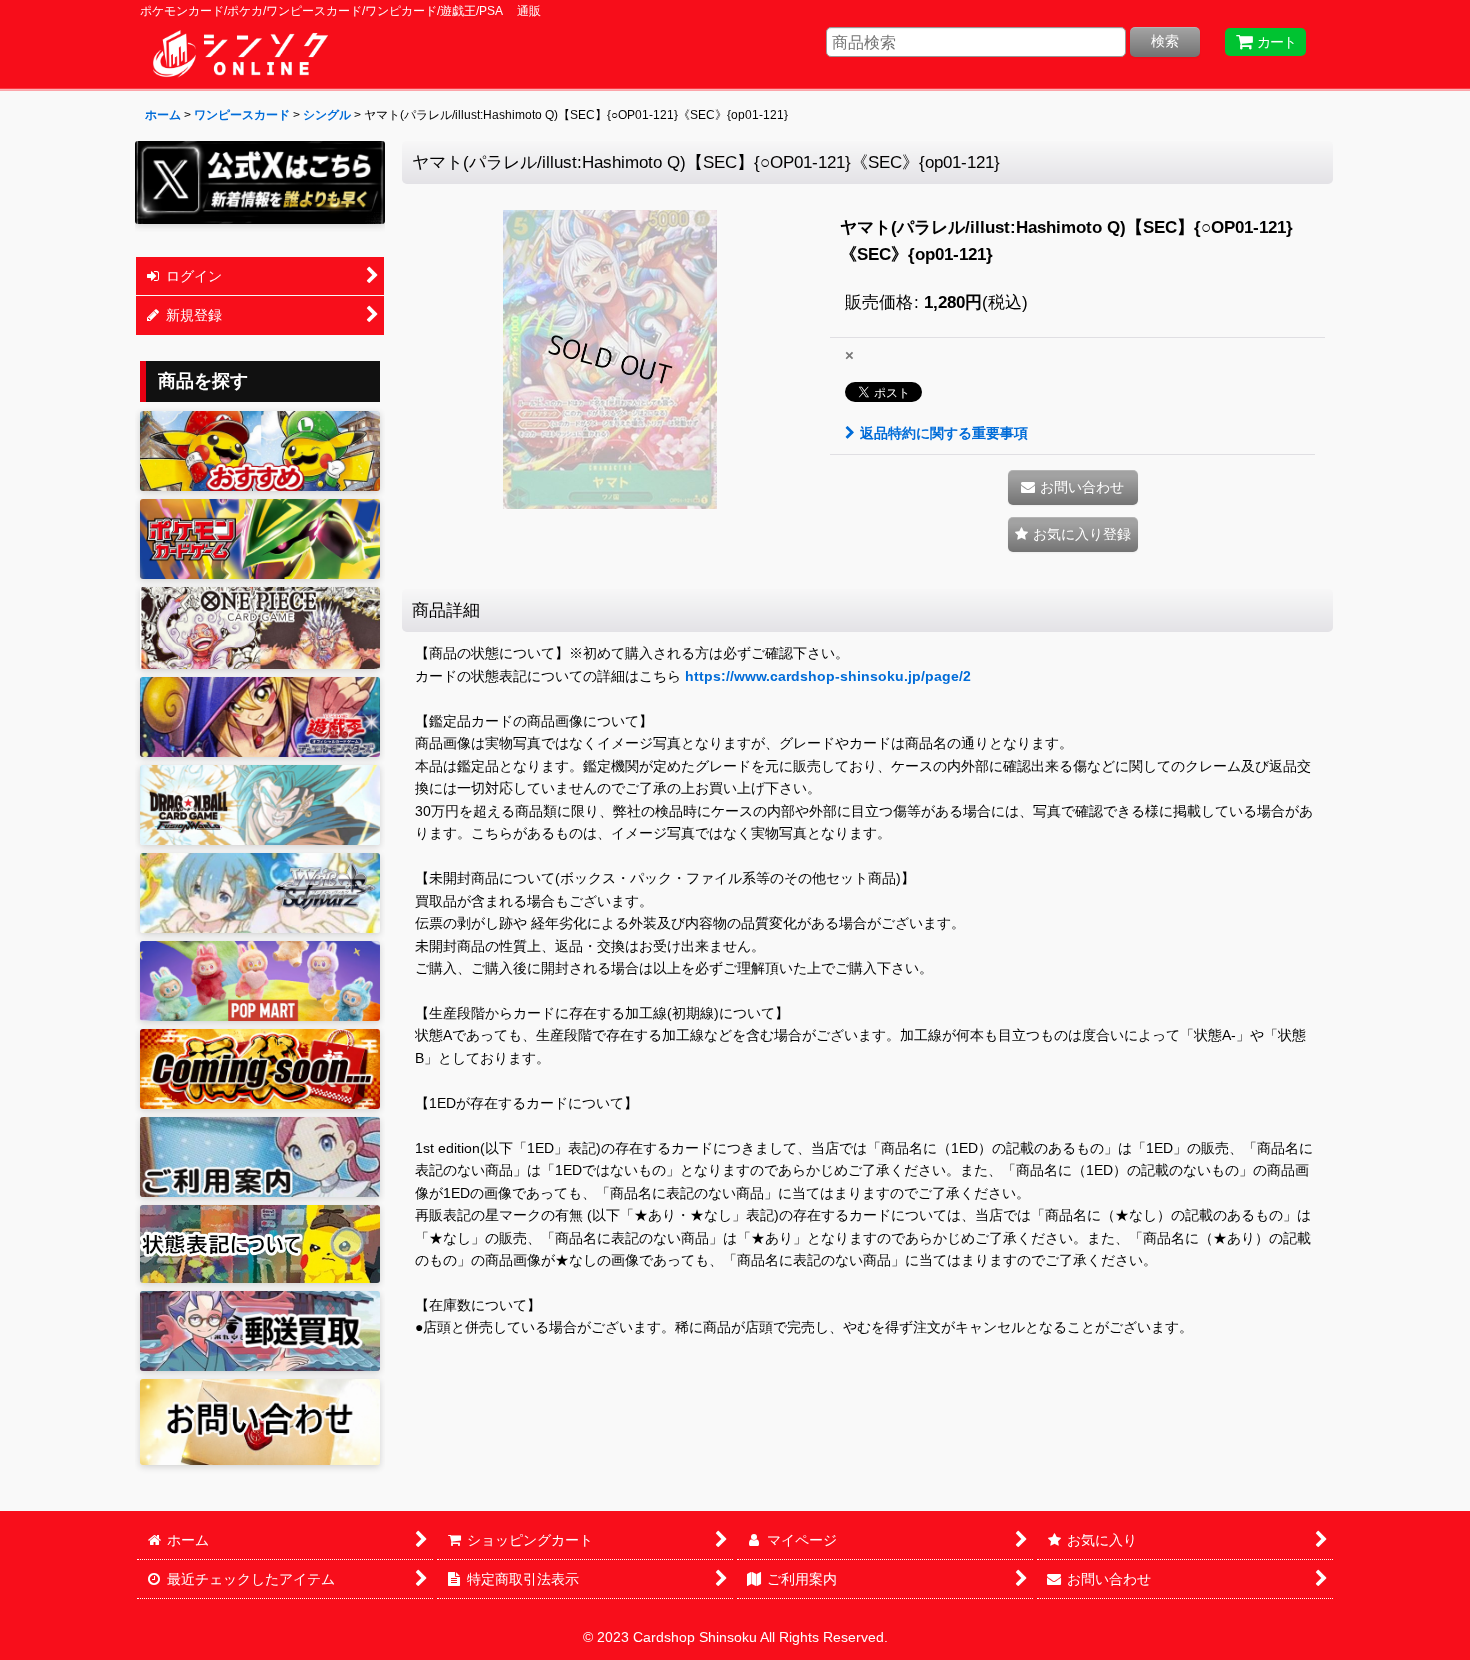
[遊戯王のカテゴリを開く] (260, 717)
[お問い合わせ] (260, 1421)
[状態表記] (260, 1244)
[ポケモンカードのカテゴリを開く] (260, 539)
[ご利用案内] (260, 1157)
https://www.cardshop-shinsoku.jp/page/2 (828, 676)
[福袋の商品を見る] (260, 1069)
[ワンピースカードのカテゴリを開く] (260, 628)
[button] (1073, 534)
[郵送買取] (260, 1331)
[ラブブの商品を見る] (260, 981)
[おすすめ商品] (260, 451)
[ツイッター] (260, 182)
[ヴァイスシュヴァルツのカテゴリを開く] (260, 893)
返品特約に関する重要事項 (944, 433)
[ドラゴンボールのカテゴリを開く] (260, 805)
